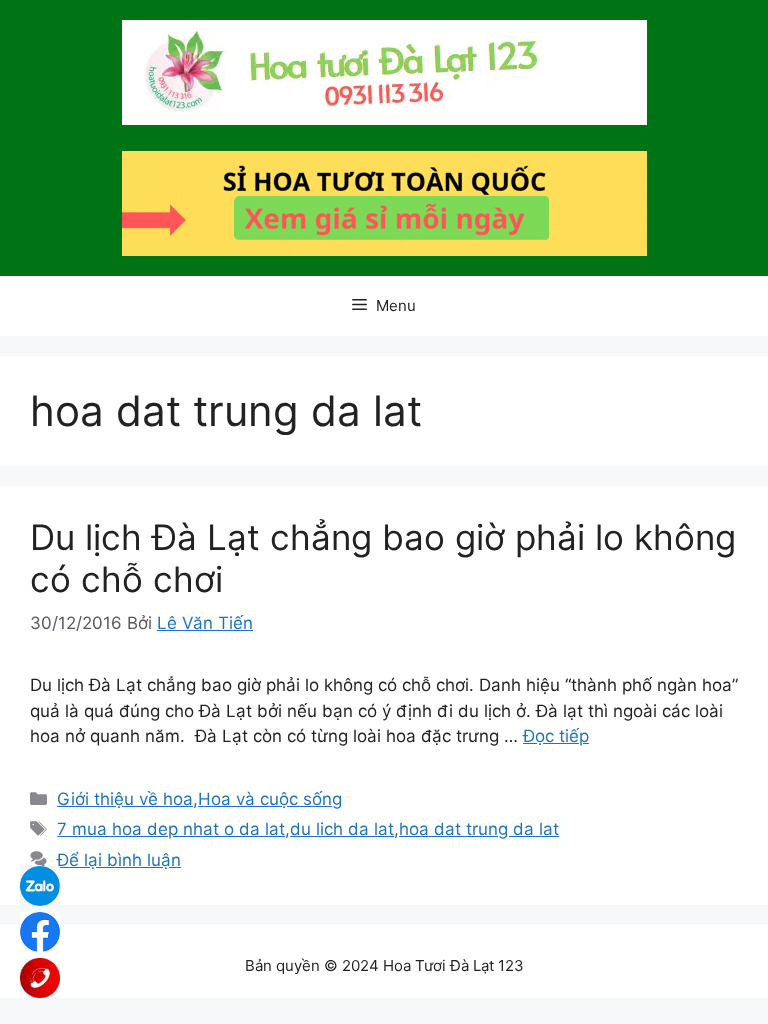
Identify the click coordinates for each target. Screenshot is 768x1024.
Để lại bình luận (119, 860)
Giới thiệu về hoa (125, 799)
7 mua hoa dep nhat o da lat (171, 829)
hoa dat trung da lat (479, 829)
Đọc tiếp (556, 736)
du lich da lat (342, 829)
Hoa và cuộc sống (270, 799)
